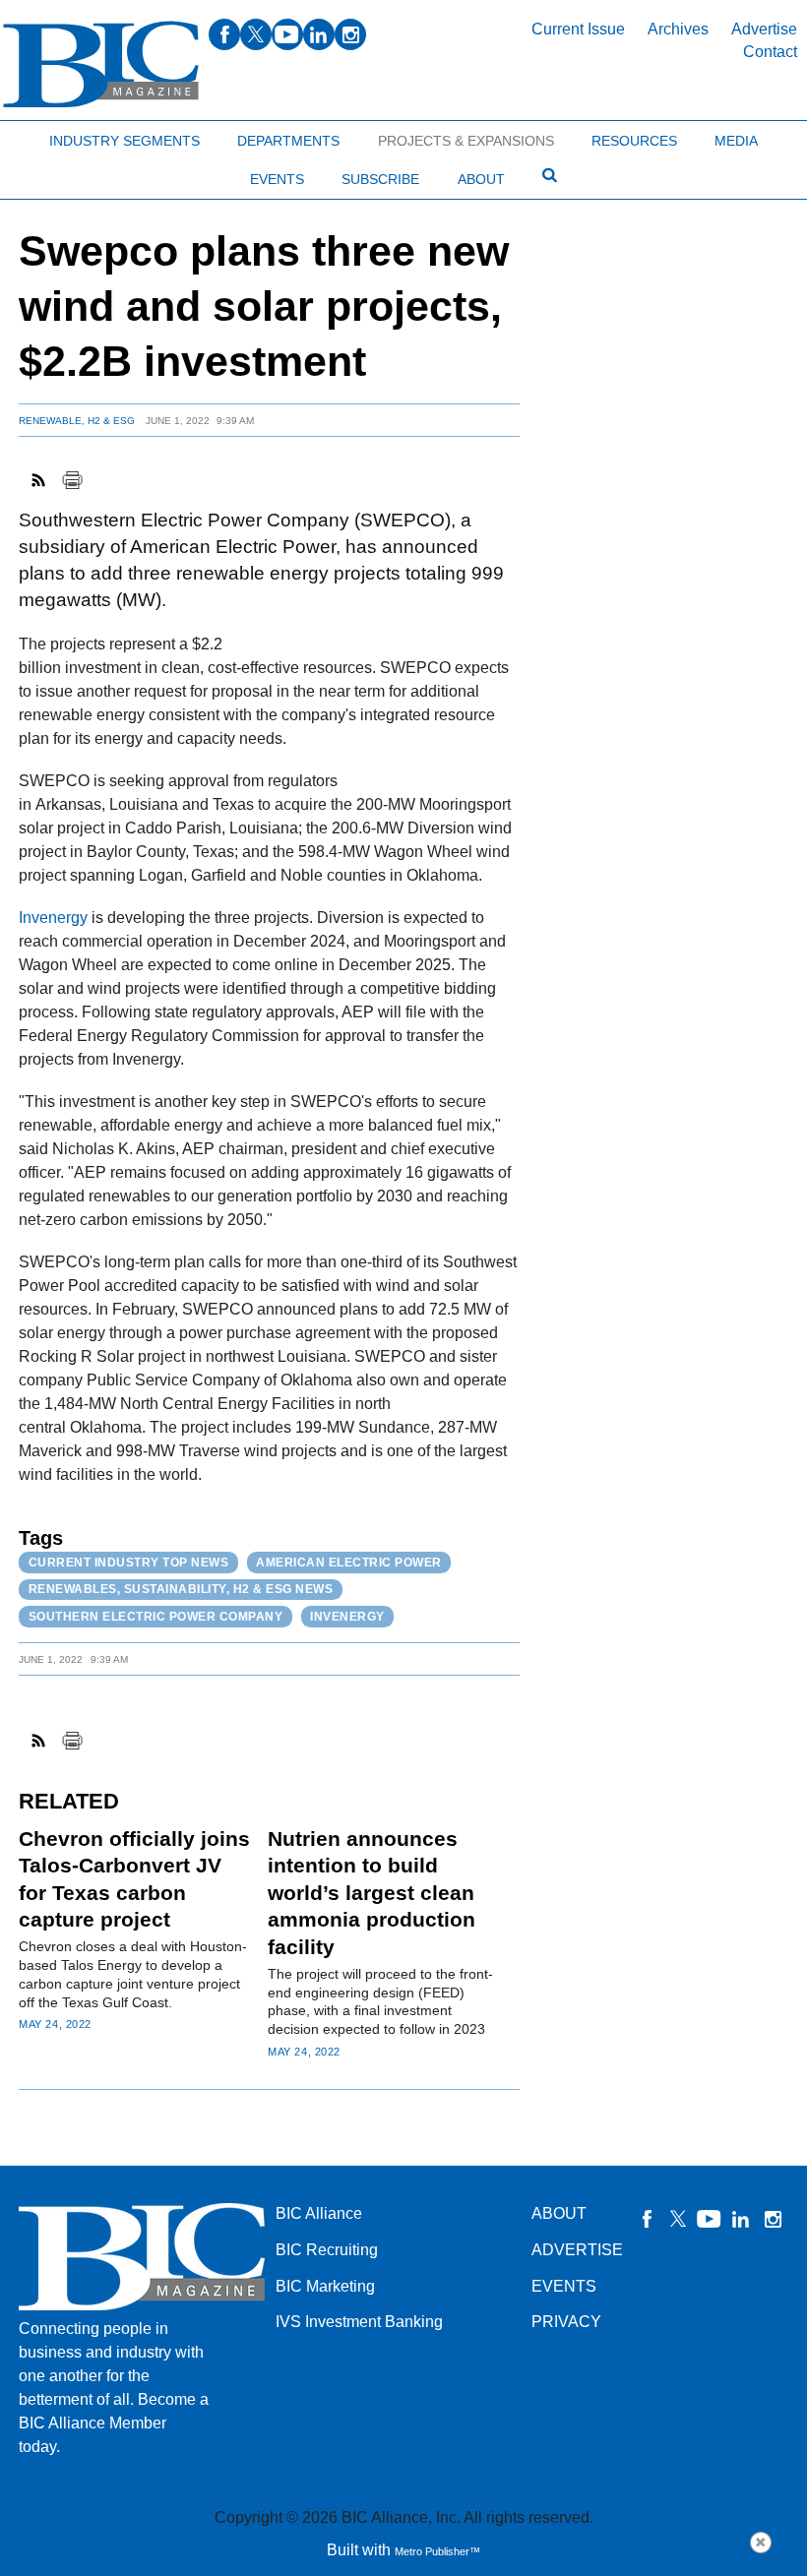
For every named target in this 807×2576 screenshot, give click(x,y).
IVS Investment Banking (359, 2322)
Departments (288, 141)
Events (277, 179)
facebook (224, 34)
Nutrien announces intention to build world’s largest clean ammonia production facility (372, 1893)
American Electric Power (349, 1563)
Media (736, 141)
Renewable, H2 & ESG (77, 421)
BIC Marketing (325, 2286)
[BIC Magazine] (101, 64)
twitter (256, 34)
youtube (287, 34)
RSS (39, 480)
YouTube (710, 2219)
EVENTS (564, 2286)
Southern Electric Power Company (156, 1617)
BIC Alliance (319, 2213)
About (481, 179)
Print (72, 480)
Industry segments (124, 141)
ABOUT (559, 2213)
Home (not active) (59, 136)
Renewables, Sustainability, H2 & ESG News (181, 1589)
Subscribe (380, 179)
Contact (770, 52)
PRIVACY (566, 2322)
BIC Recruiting (327, 2250)
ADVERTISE (577, 2250)
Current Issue (578, 29)
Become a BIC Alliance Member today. (114, 2423)
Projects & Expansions (466, 141)
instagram (350, 34)
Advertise (764, 29)
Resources (634, 141)
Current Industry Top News (129, 1563)
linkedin (319, 34)
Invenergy (55, 918)
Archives (678, 29)
